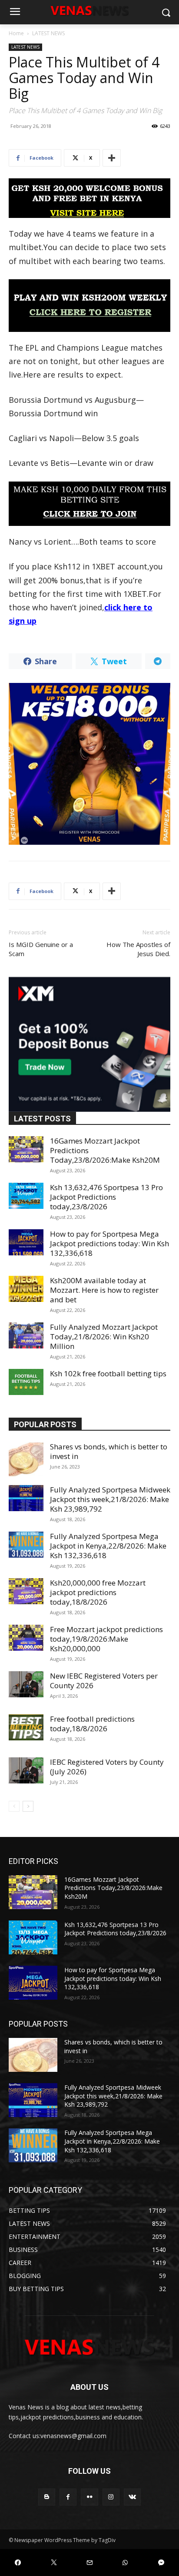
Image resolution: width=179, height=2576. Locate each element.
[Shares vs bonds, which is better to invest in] (26, 1459)
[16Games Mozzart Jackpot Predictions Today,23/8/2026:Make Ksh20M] (26, 1149)
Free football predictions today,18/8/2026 (92, 1724)
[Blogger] (47, 2497)
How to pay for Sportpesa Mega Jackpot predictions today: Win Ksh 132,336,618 (109, 1243)
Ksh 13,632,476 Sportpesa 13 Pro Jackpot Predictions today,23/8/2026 (106, 1197)
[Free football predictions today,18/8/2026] (26, 1727)
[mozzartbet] (89, 306)
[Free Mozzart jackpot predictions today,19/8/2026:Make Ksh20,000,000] (26, 1638)
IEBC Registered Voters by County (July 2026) (107, 1767)
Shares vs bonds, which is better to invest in (109, 1451)
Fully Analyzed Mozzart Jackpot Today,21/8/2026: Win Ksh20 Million (104, 1337)
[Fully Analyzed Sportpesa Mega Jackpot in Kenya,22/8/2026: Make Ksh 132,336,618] (26, 1545)
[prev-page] (14, 1806)
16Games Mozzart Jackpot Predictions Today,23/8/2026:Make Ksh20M (113, 1888)
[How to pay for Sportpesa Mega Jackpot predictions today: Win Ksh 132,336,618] (26, 1242)
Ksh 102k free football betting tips (108, 1373)
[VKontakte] (132, 2497)
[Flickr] (89, 2497)
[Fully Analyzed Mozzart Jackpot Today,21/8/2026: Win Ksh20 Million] (26, 1335)
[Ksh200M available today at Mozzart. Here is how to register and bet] (26, 1289)
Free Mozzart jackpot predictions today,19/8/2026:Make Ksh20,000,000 (106, 1639)
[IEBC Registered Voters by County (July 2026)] (26, 1770)
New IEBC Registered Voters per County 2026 (104, 1681)
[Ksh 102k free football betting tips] (26, 1382)
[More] (112, 158)
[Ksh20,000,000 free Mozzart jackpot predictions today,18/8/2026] (26, 1591)
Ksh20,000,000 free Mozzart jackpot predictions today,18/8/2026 (98, 1592)
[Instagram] (111, 2497)
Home (16, 33)
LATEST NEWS (48, 33)
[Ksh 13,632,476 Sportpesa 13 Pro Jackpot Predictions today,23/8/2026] (26, 1196)
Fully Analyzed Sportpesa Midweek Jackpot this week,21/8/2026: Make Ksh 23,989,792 (110, 1499)
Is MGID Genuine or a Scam (41, 949)
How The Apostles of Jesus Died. (138, 949)
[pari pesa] (89, 764)
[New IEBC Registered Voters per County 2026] (26, 1684)
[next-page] (28, 1806)
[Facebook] (68, 2497)
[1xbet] (89, 198)
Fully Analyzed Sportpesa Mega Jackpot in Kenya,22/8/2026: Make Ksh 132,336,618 (108, 1546)
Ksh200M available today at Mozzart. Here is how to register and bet (104, 1290)
